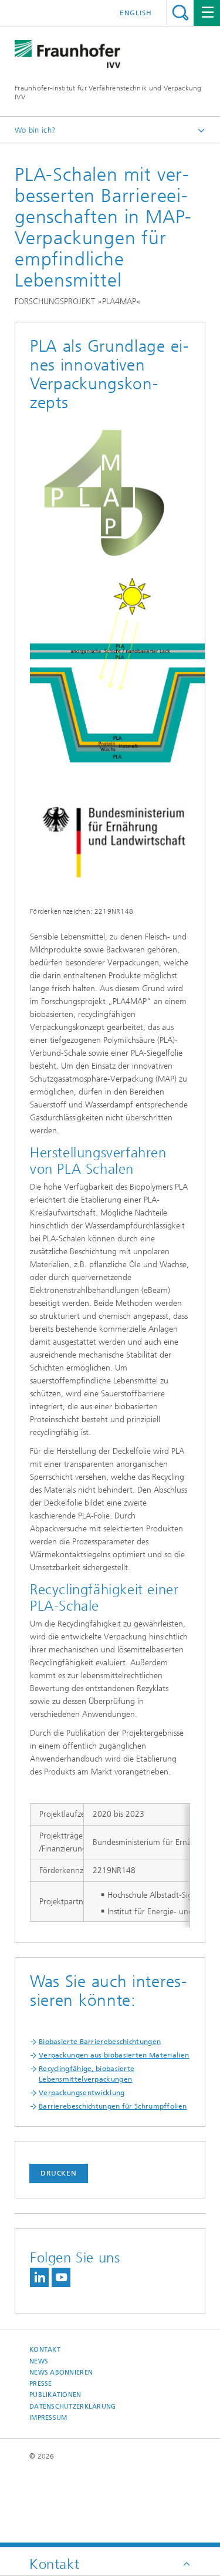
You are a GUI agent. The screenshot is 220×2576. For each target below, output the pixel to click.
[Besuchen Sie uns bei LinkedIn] (39, 2277)
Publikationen (55, 2395)
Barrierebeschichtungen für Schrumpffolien (113, 2106)
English (136, 13)
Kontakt (45, 2350)
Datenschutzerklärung (73, 2407)
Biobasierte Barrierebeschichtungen (100, 2042)
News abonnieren (61, 2373)
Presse (41, 2384)
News (39, 2361)
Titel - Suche (180, 13)
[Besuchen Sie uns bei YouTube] (61, 2277)
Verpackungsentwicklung (82, 2093)
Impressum (48, 2418)
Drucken (59, 2173)
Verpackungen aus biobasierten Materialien (114, 2055)
